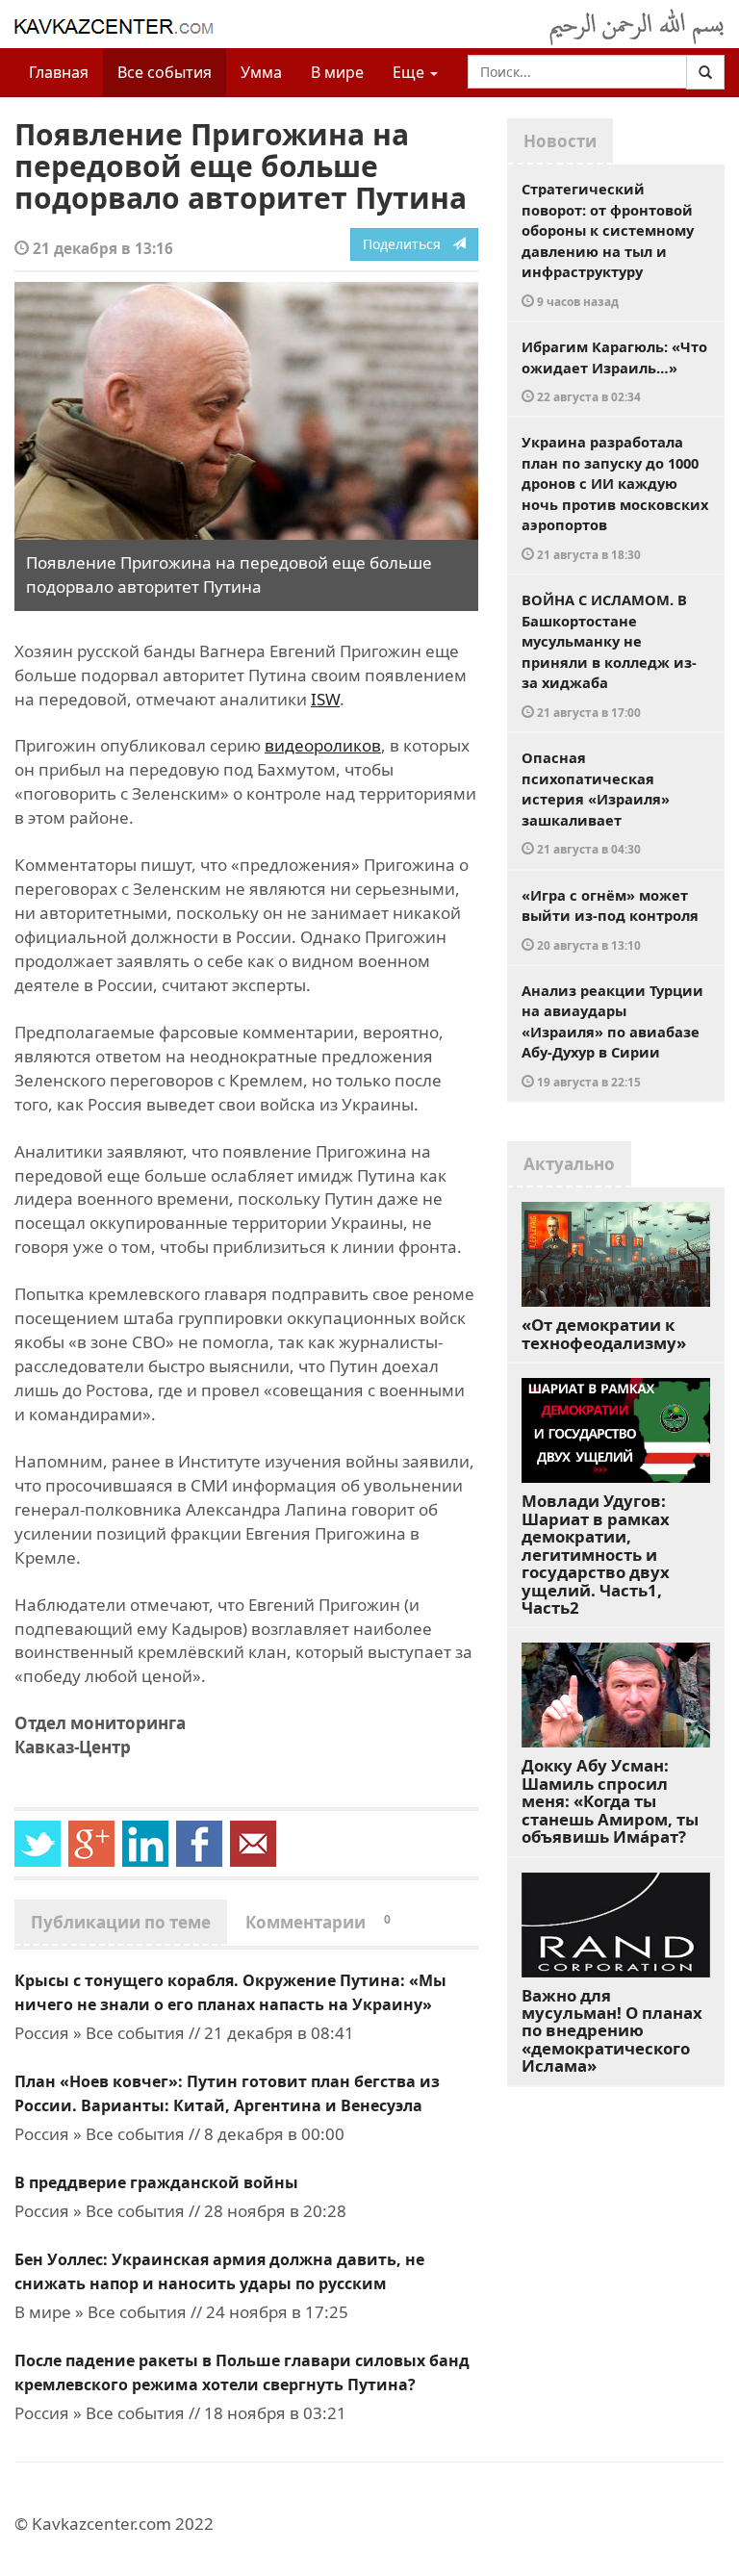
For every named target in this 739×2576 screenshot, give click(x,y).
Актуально (569, 1164)
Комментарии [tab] (318, 1922)
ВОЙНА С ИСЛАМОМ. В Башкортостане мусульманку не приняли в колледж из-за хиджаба (609, 655)
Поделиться (408, 244)
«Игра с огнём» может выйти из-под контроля (610, 919)
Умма (261, 72)
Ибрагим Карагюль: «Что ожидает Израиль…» (614, 370)
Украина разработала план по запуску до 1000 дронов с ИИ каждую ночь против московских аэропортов (615, 497)
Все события (165, 72)
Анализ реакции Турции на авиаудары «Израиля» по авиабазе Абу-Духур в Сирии (612, 1035)
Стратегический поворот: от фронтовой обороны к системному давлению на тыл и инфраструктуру (608, 244)
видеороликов (323, 745)
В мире (337, 72)
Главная (59, 72)
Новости (560, 141)
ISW (325, 699)
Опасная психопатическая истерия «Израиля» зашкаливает (596, 802)
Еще (410, 72)
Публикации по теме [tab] (121, 1922)
